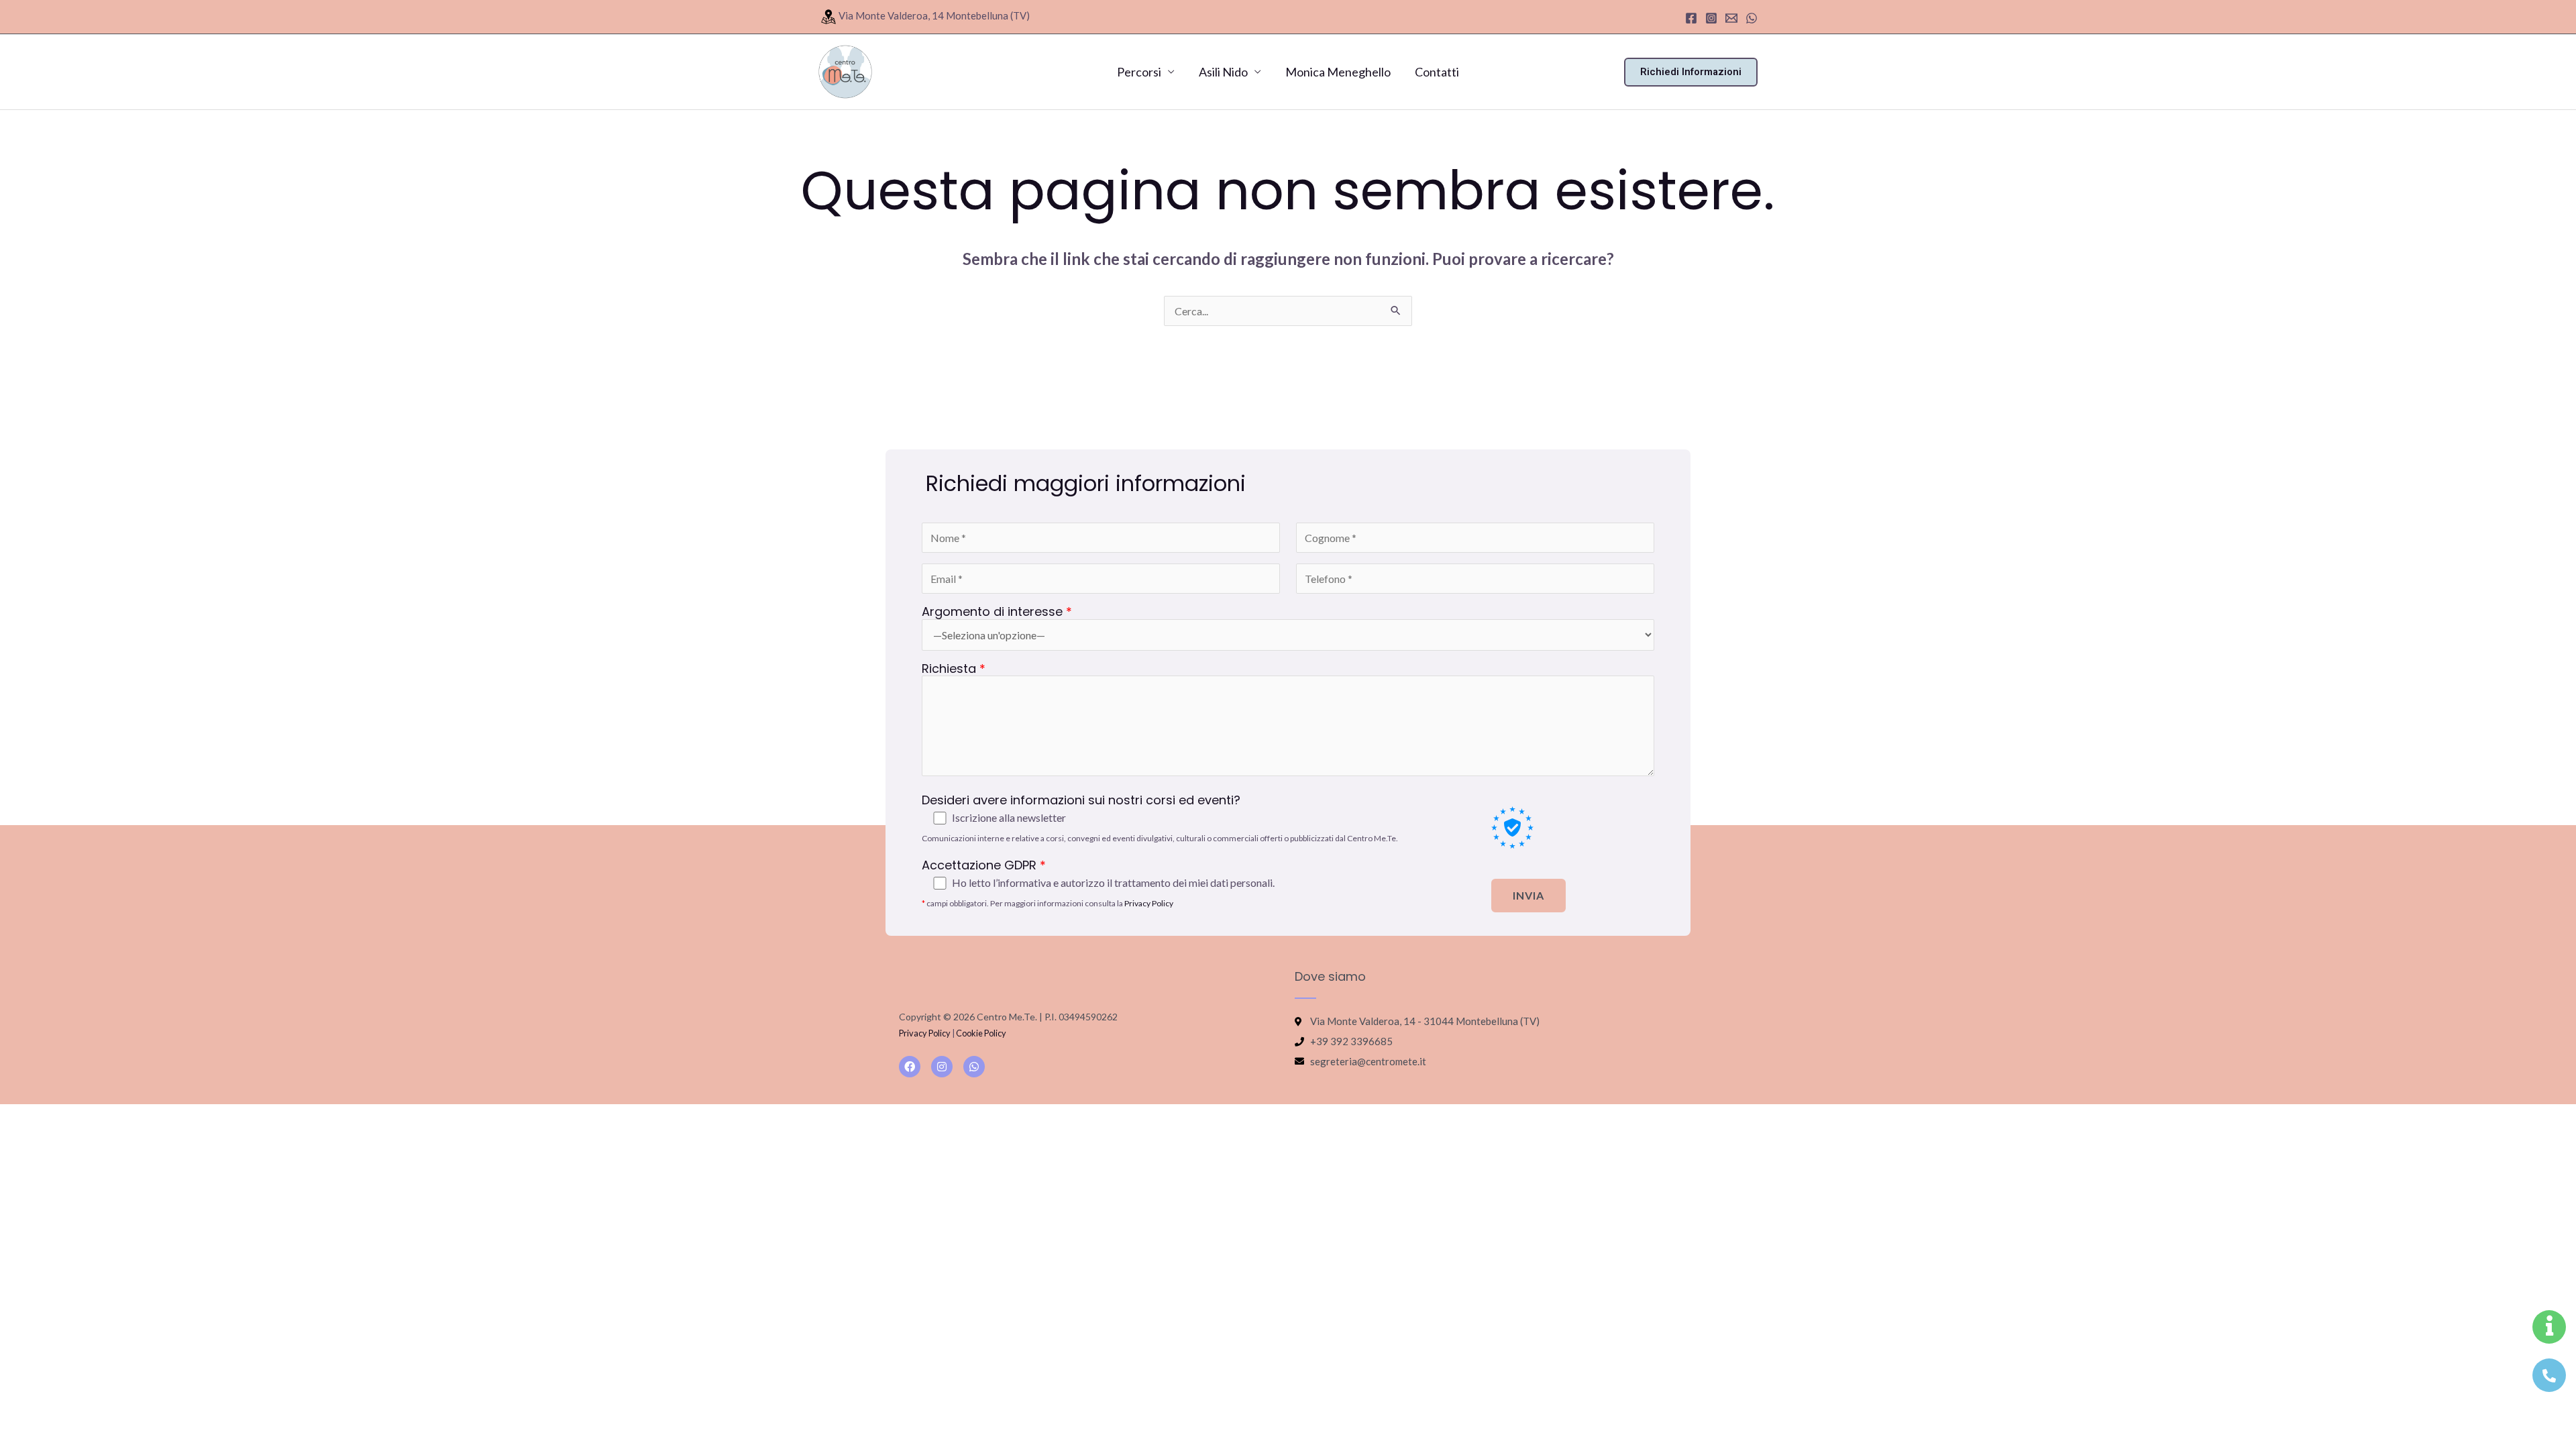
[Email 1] (1731, 18)
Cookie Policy (981, 1033)
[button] (1691, 72)
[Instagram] (1711, 18)
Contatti (1437, 72)
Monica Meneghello (1338, 72)
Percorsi (1139, 72)
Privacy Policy (1149, 903)
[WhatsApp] (1752, 18)
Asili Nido (1223, 72)
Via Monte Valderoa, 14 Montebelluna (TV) (934, 15)
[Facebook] (1691, 18)
